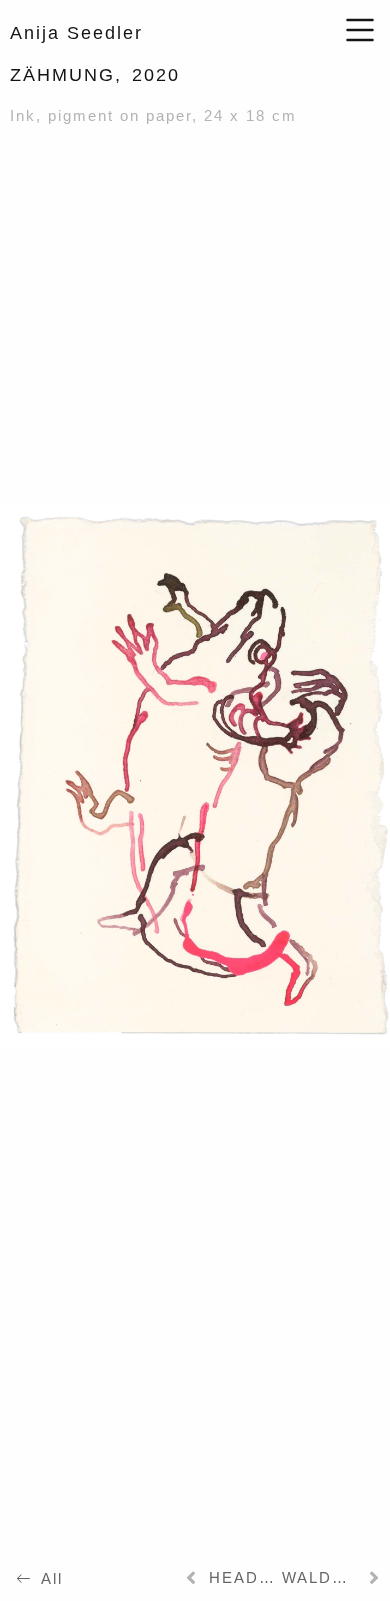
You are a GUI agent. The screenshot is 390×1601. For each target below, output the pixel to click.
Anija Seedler (76, 33)
